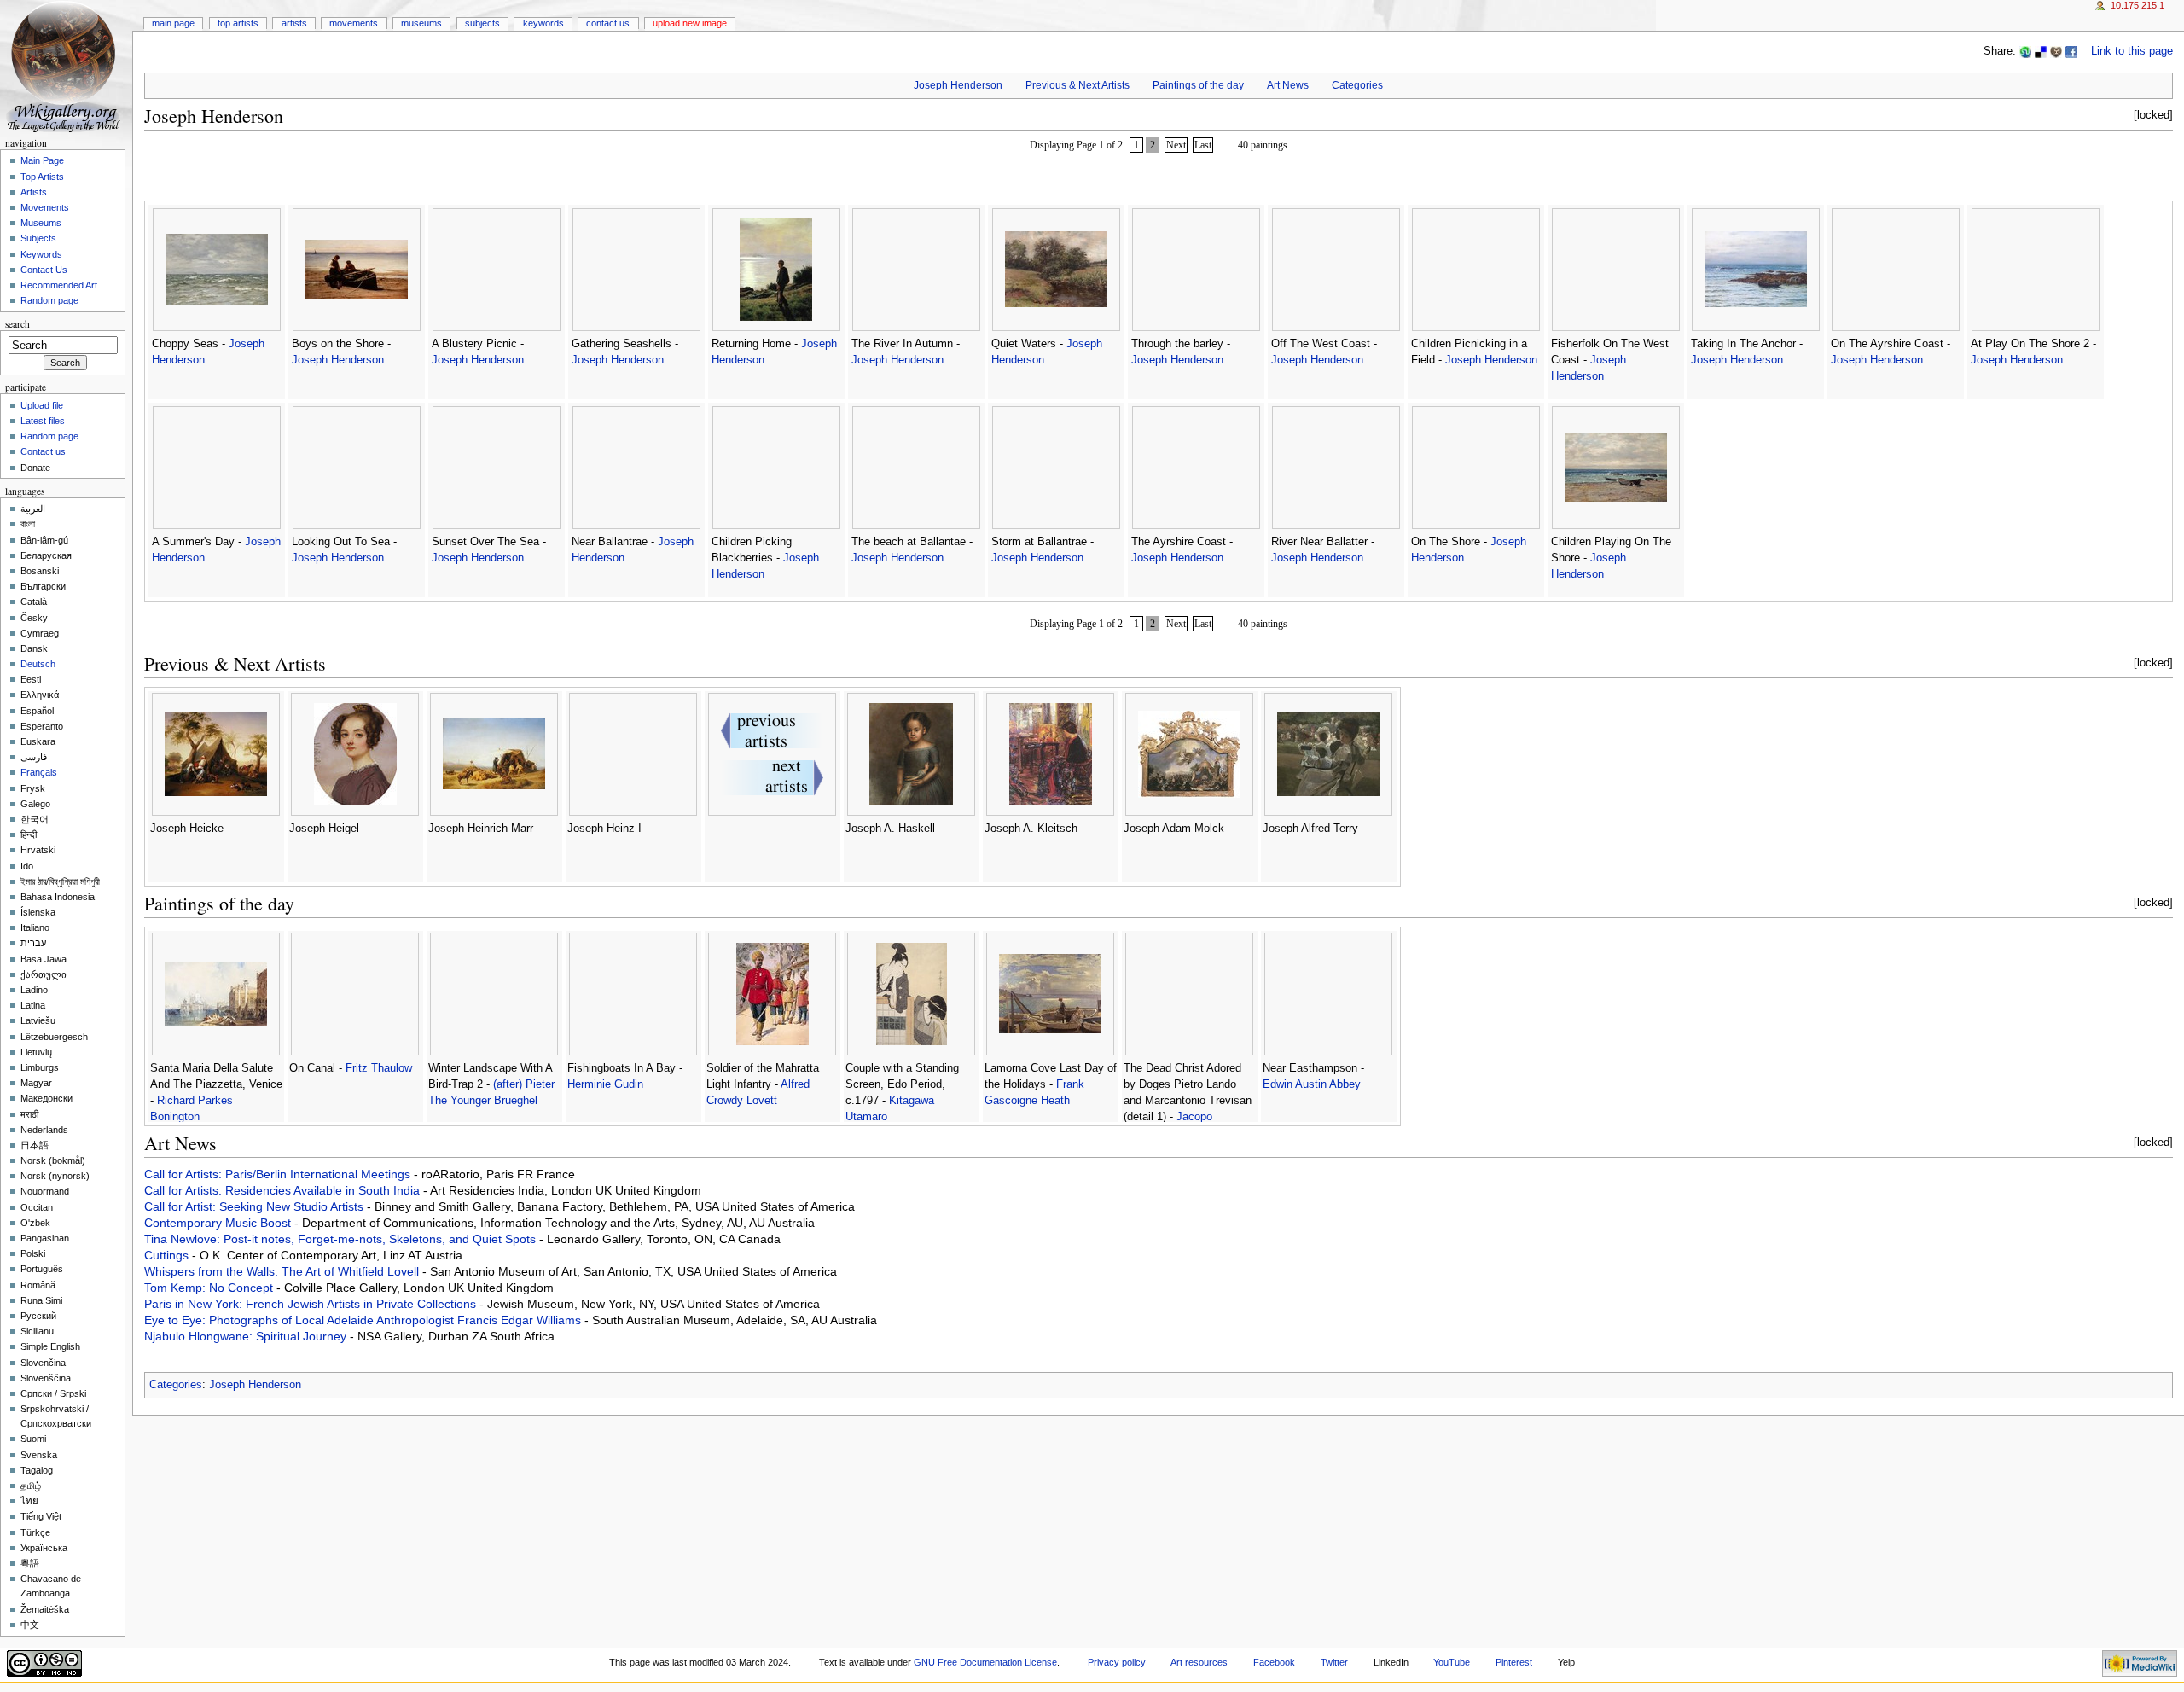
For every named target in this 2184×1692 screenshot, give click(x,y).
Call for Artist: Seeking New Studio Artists (256, 1206)
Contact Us (608, 23)
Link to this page (2132, 51)
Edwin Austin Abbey (1312, 1084)
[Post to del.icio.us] (2041, 51)
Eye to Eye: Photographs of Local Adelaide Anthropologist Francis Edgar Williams (364, 1320)
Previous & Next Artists (1077, 85)
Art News (1288, 85)
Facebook (1274, 1662)
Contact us (43, 451)
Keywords (543, 23)
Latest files (43, 421)
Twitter (1334, 1662)
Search (17, 324)
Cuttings (168, 1255)
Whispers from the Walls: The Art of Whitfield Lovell (283, 1271)
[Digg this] (2056, 51)
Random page (49, 300)
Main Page (173, 23)
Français (39, 772)
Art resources (1199, 1662)
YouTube (1452, 1662)
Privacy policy (1117, 1662)
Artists (294, 23)
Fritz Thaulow (379, 1068)
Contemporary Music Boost (219, 1223)
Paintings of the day (1198, 85)
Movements (354, 23)
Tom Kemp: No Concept (210, 1288)
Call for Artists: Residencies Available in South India (284, 1190)
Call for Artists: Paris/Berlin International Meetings (279, 1174)
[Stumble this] (2025, 51)
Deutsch (38, 664)
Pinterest (1514, 1662)
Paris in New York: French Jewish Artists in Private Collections (312, 1304)
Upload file (42, 405)
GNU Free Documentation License (985, 1662)
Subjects (482, 23)
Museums (421, 23)
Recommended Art (59, 285)
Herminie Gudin (605, 1084)
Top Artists (238, 23)
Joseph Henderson (958, 85)
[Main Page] (66, 66)
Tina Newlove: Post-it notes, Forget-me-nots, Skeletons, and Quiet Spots (342, 1239)
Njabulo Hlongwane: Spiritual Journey (247, 1336)
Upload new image (690, 23)
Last (1203, 145)
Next (1176, 145)
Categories (1357, 85)
